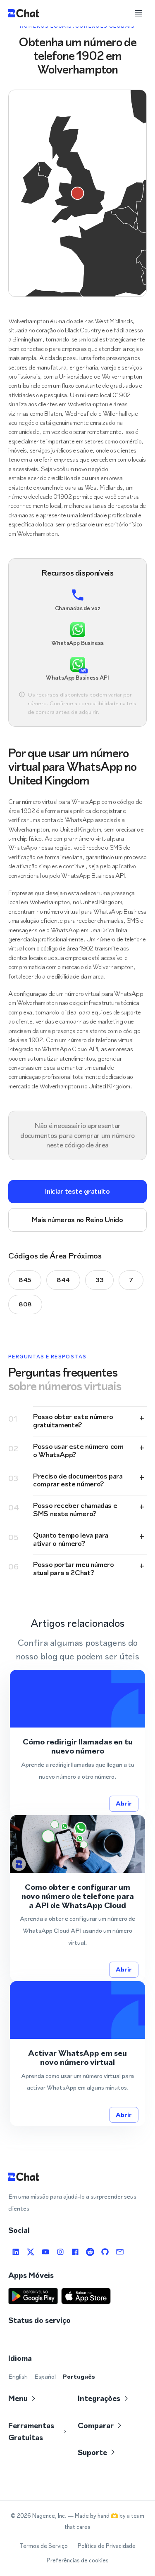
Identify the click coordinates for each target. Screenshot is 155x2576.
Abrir (124, 1803)
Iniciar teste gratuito (77, 1191)
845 (25, 1280)
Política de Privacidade (107, 2546)
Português (79, 2376)
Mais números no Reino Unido (77, 1220)
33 (99, 1280)
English (18, 2376)
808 (25, 1304)
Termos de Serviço (44, 2546)
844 (63, 1280)
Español (45, 2376)
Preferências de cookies (78, 2561)
